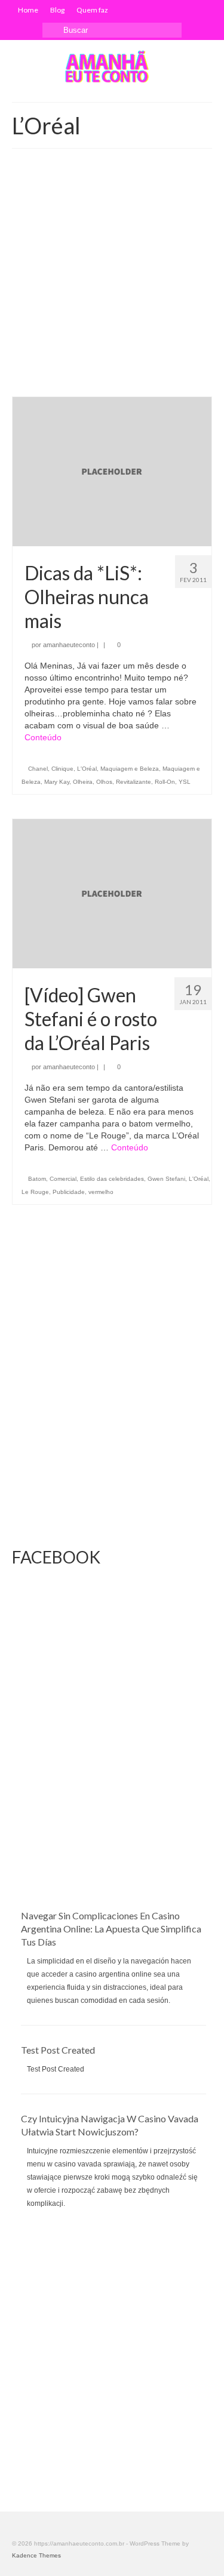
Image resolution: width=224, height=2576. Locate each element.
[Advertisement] (112, 278)
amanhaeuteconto (69, 645)
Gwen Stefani (166, 1179)
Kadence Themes (36, 2555)
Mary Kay (57, 782)
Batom (37, 1179)
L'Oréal (87, 769)
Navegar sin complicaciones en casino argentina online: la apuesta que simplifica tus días (111, 1929)
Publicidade (69, 1192)
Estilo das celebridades (112, 1179)
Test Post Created (58, 2050)
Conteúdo (43, 737)
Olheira (83, 782)
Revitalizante (134, 782)
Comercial (63, 1179)
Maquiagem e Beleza (130, 769)
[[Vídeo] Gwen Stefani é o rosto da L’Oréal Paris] (112, 893)
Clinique (62, 769)
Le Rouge (35, 1192)
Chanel (38, 769)
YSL (185, 782)
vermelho (101, 1192)
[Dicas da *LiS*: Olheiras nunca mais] (112, 471)
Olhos (104, 782)
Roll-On (165, 782)
